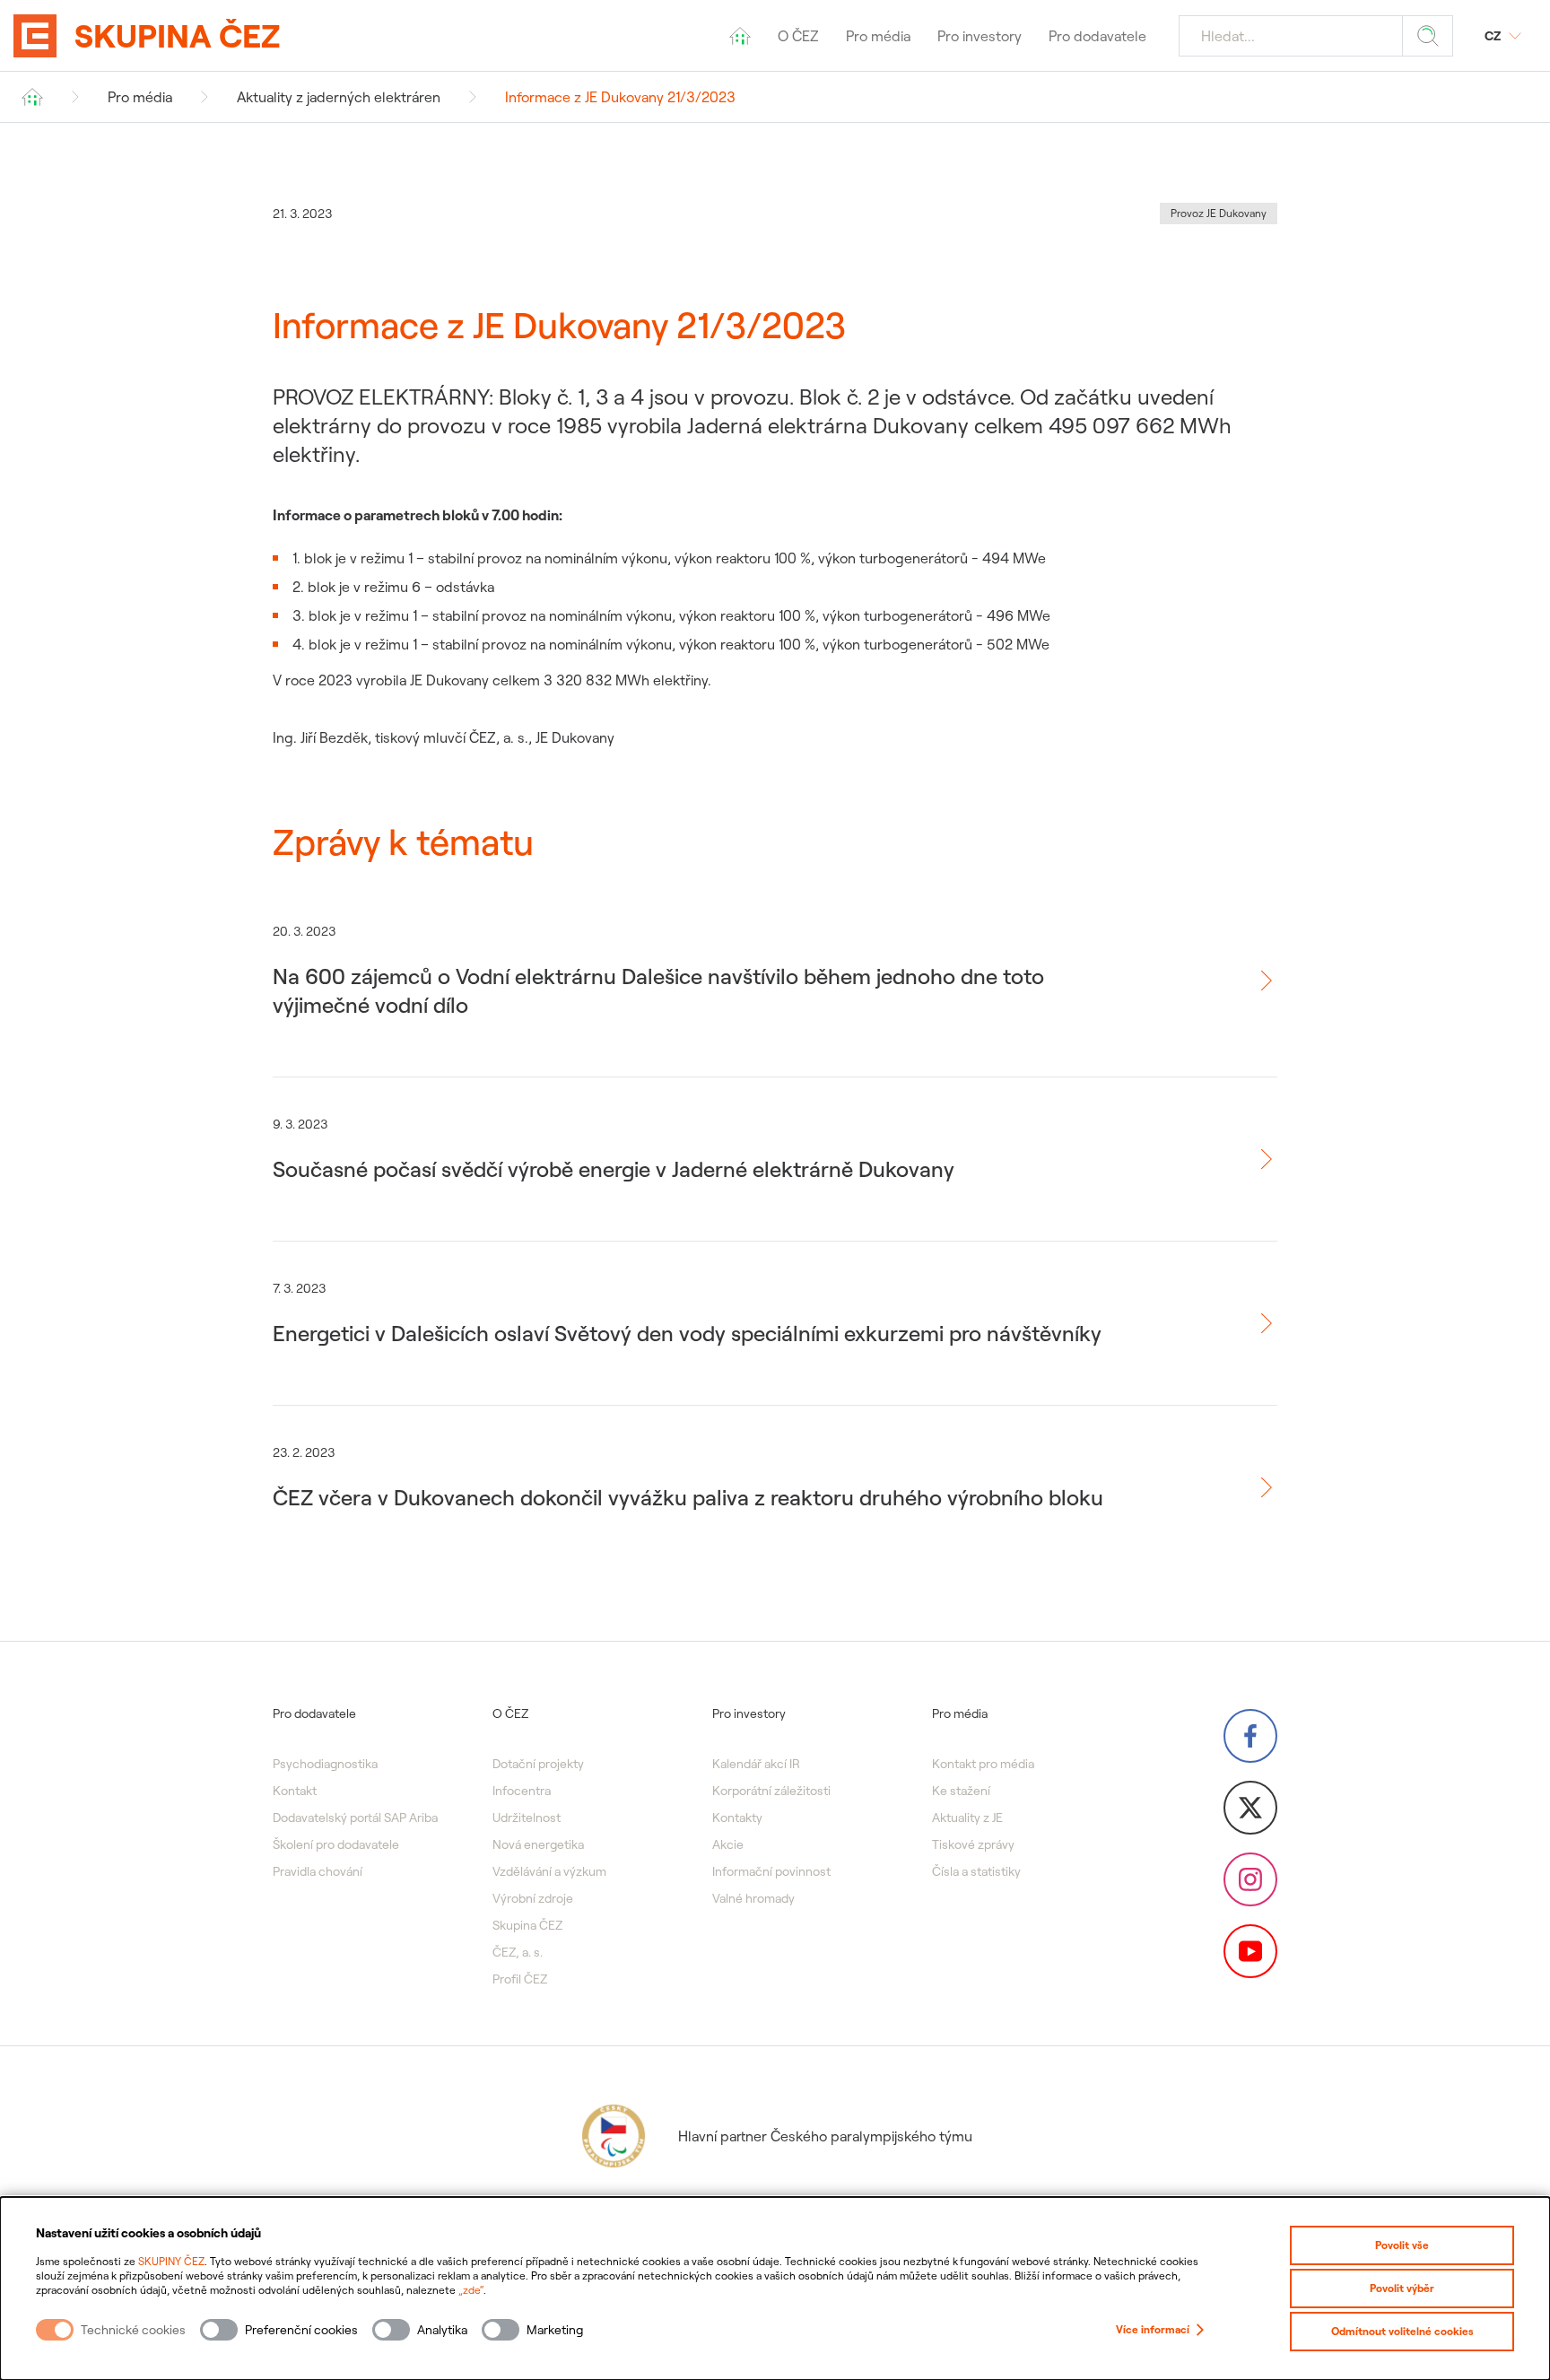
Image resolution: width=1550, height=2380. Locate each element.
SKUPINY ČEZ (171, 2261)
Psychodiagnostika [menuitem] (325, 1764)
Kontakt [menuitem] (295, 1791)
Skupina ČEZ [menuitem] (527, 1925)
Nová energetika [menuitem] (538, 1844)
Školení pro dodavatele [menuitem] (336, 1844)
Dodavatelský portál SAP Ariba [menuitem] (355, 1818)
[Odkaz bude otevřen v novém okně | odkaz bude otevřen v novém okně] (1250, 1736)
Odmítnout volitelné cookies (1402, 2331)
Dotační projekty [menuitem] (538, 1764)
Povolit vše (1402, 2245)
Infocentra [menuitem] (522, 1791)
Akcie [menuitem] (728, 1844)
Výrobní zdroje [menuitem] (533, 1898)
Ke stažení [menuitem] (961, 1791)
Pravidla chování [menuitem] (318, 1871)
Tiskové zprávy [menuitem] (973, 1844)
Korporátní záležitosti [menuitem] (771, 1791)
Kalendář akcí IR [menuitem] (756, 1764)
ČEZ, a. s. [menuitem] (518, 1952)
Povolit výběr (1402, 2288)
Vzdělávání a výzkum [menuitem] (549, 1871)
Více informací (1153, 2329)
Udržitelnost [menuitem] (527, 1818)
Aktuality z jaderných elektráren (339, 97)
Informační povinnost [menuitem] (771, 1871)
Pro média (140, 97)
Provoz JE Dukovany (1219, 213)
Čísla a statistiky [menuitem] (976, 1871)
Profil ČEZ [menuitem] (520, 1979)
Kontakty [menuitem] (737, 1818)
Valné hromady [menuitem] (753, 1898)
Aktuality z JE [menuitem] (967, 1818)
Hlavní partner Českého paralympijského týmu (825, 2136)
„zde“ (471, 2290)
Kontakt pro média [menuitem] (983, 1764)
